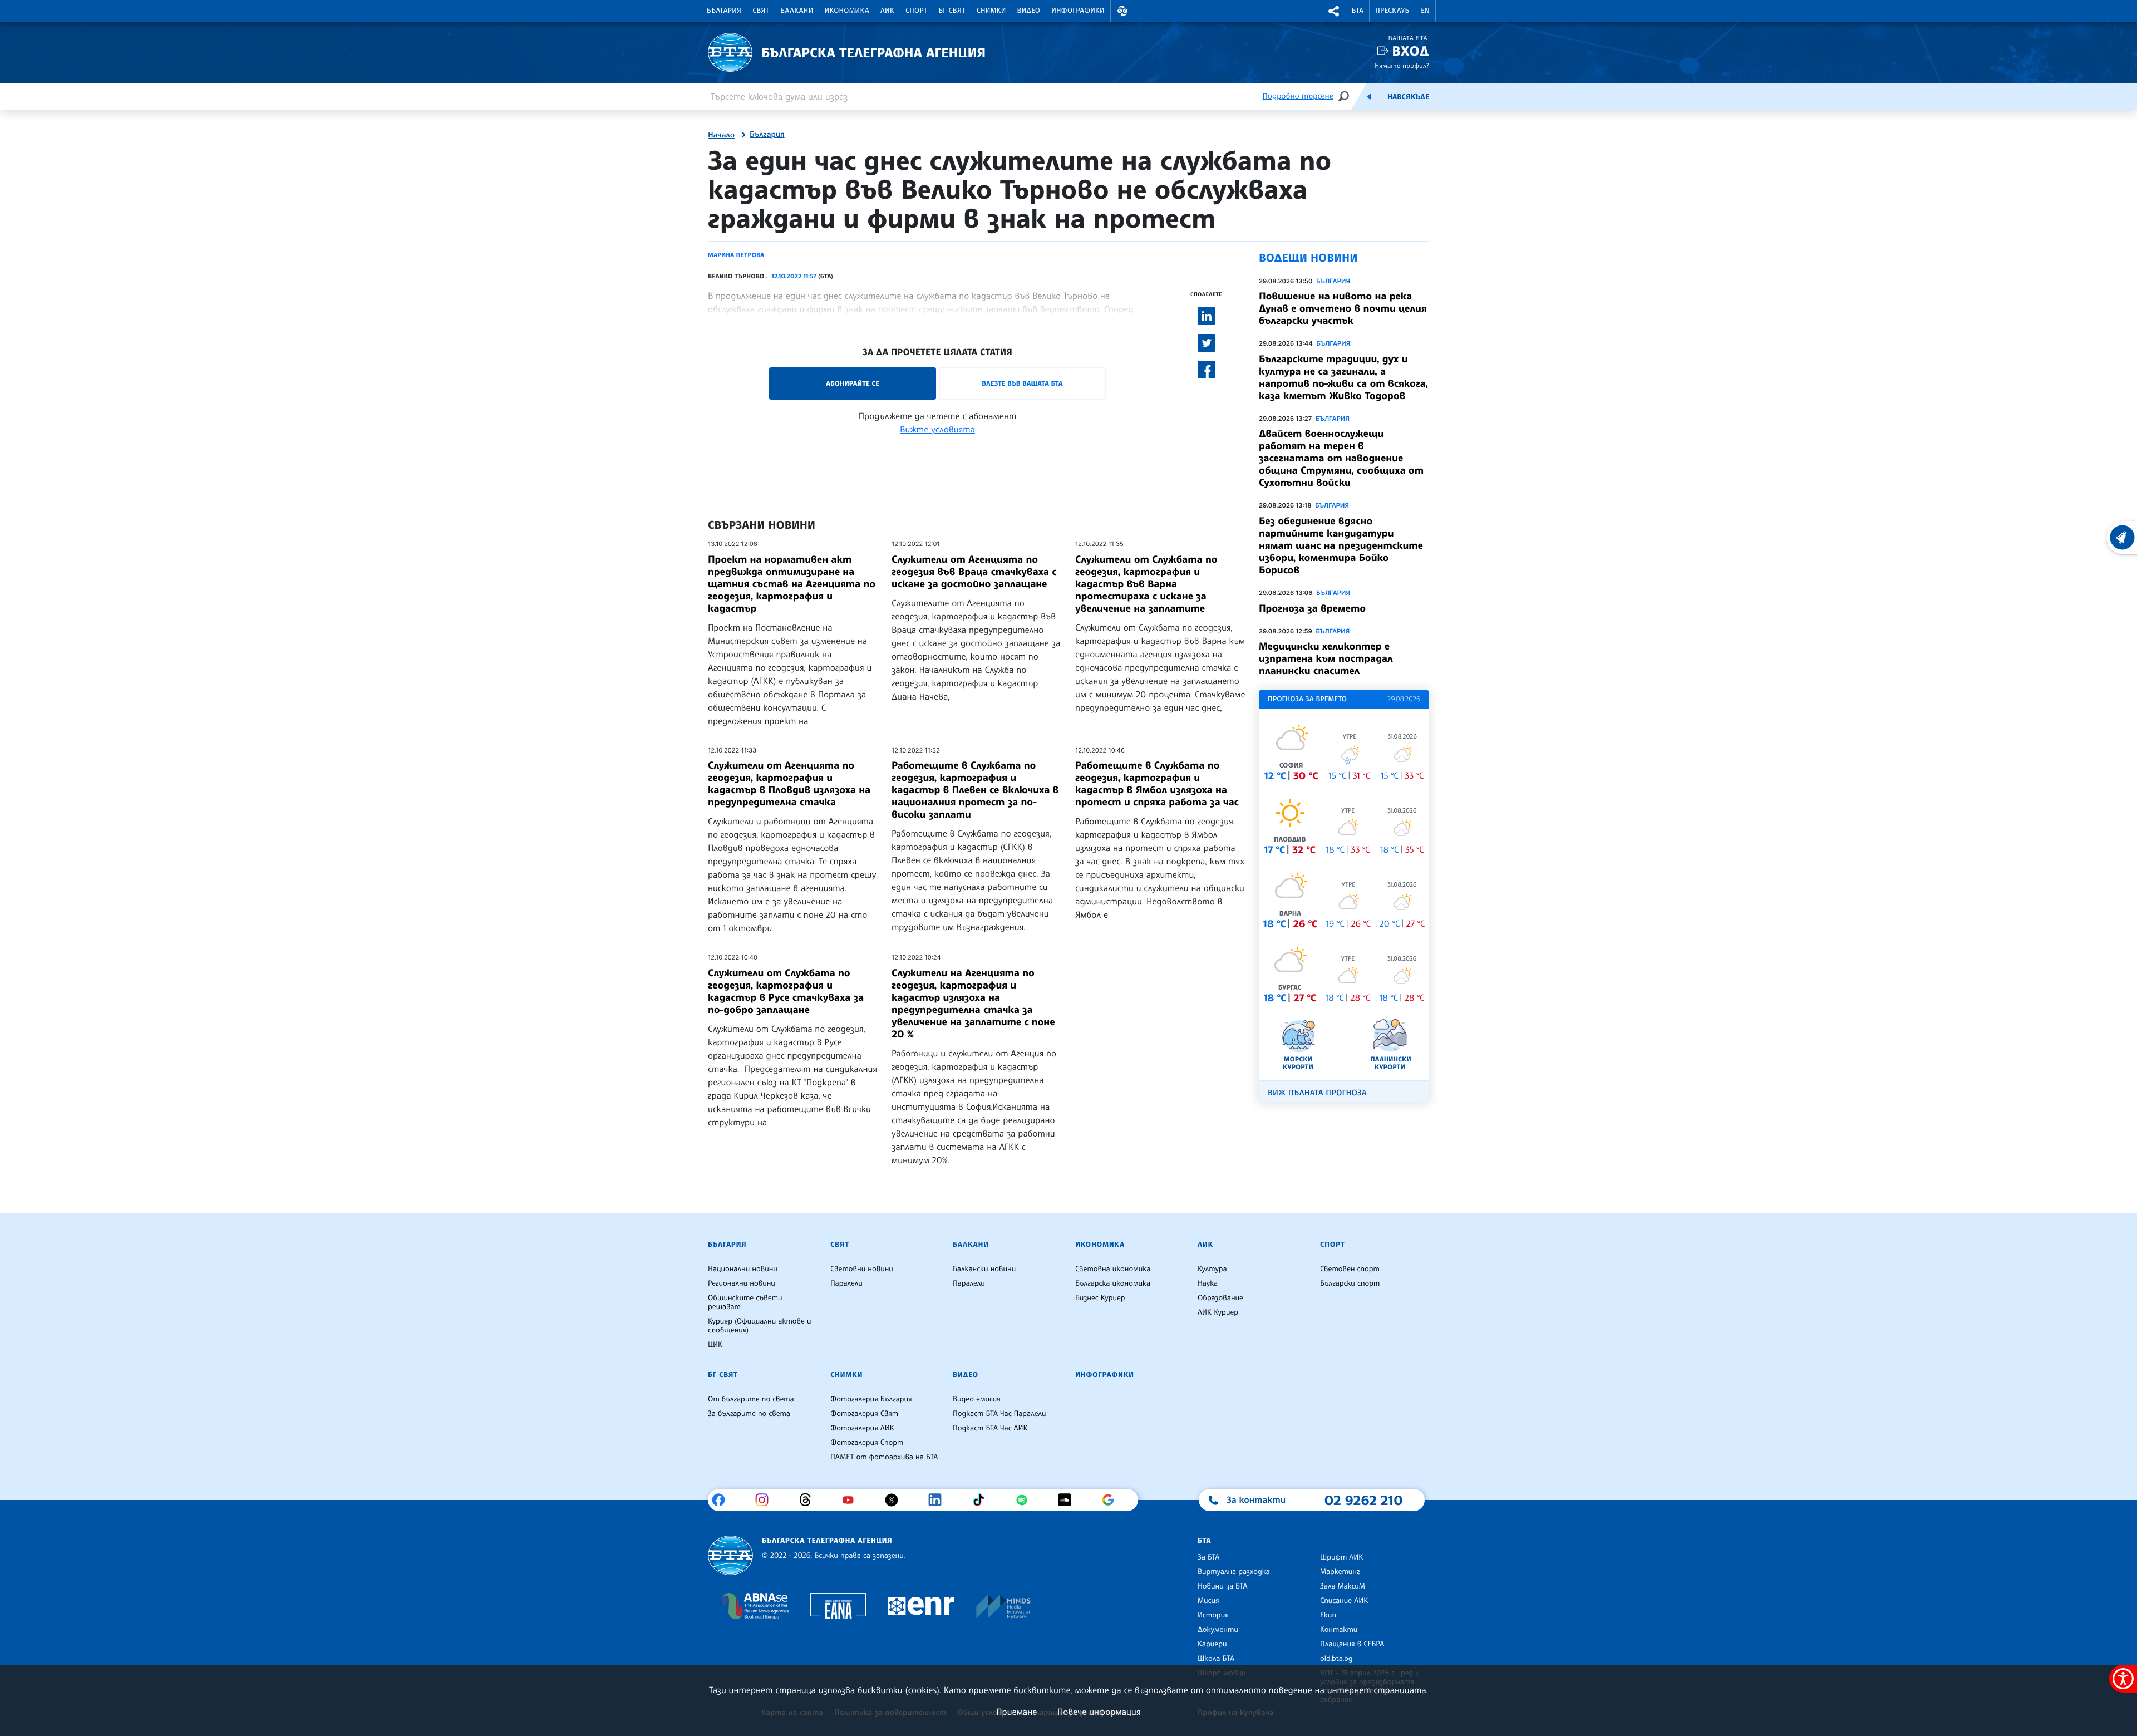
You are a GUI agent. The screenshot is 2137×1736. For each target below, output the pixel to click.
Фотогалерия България (871, 1399)
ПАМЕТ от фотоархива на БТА (884, 1457)
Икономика (847, 11)
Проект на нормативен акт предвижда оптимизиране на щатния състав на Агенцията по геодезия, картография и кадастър (792, 584)
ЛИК (887, 11)
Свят (761, 11)
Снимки (991, 11)
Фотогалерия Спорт (867, 1443)
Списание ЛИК (1344, 1601)
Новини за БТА (1223, 1586)
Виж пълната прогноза (1317, 1093)
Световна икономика (1113, 1269)
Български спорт (1350, 1283)
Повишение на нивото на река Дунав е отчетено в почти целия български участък (1343, 308)
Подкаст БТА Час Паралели (999, 1414)
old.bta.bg (1336, 1659)
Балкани (797, 11)
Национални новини (743, 1269)
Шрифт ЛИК (1341, 1557)
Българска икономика (1113, 1283)
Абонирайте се (853, 383)
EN (1425, 11)
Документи (1218, 1630)
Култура (1212, 1269)
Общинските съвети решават (745, 1302)
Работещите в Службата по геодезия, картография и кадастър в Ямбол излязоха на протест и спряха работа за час (1157, 784)
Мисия (1208, 1601)
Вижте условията (937, 429)
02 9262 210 (1363, 1500)
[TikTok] (983, 1500)
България (724, 11)
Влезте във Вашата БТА (1022, 383)
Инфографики (1078, 11)
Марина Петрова (736, 255)
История (1213, 1615)
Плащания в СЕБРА (1352, 1644)
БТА (1358, 11)
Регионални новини (742, 1283)
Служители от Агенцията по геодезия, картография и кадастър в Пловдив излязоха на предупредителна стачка (789, 784)
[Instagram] (766, 1500)
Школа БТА (1216, 1659)
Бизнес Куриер (1100, 1298)
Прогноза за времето (1312, 608)
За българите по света (749, 1414)
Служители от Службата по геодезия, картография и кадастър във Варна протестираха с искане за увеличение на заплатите (1146, 584)
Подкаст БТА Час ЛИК (990, 1428)
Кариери (1212, 1644)
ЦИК (715, 1345)
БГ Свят (952, 11)
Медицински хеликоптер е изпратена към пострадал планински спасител (1326, 658)
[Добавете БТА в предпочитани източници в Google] (1112, 1500)
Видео (1029, 11)
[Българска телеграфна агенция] (730, 1555)
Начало (721, 135)
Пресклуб (1392, 11)
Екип (1328, 1615)
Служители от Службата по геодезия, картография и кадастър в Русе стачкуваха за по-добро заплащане (786, 991)
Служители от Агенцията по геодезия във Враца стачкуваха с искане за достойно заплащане (974, 572)
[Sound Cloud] (1069, 1500)
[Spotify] (1026, 1500)
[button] (1122, 11)
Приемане (1016, 1712)
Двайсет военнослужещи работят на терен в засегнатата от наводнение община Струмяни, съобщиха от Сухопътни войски (1341, 458)
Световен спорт (1350, 1269)
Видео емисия (977, 1399)
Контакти (1339, 1630)
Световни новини (862, 1269)
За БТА (1208, 1557)
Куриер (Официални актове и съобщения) (760, 1326)
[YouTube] (852, 1500)
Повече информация (1099, 1712)
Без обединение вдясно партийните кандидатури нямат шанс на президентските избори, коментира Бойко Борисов (1341, 545)
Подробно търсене (1298, 96)
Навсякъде (1408, 97)
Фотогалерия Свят (864, 1414)
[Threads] (809, 1500)
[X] (896, 1500)
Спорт (916, 11)
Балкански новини (984, 1269)
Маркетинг (1340, 1572)
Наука (1208, 1283)
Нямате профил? (1402, 65)
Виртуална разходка (1234, 1572)
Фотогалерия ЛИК (862, 1428)
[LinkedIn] (939, 1500)
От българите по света (751, 1399)
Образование (1220, 1298)
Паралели (846, 1283)
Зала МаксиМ (1343, 1586)
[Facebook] (723, 1500)
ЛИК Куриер (1218, 1312)
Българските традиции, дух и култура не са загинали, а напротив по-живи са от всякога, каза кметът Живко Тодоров (1343, 377)
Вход (1410, 51)
